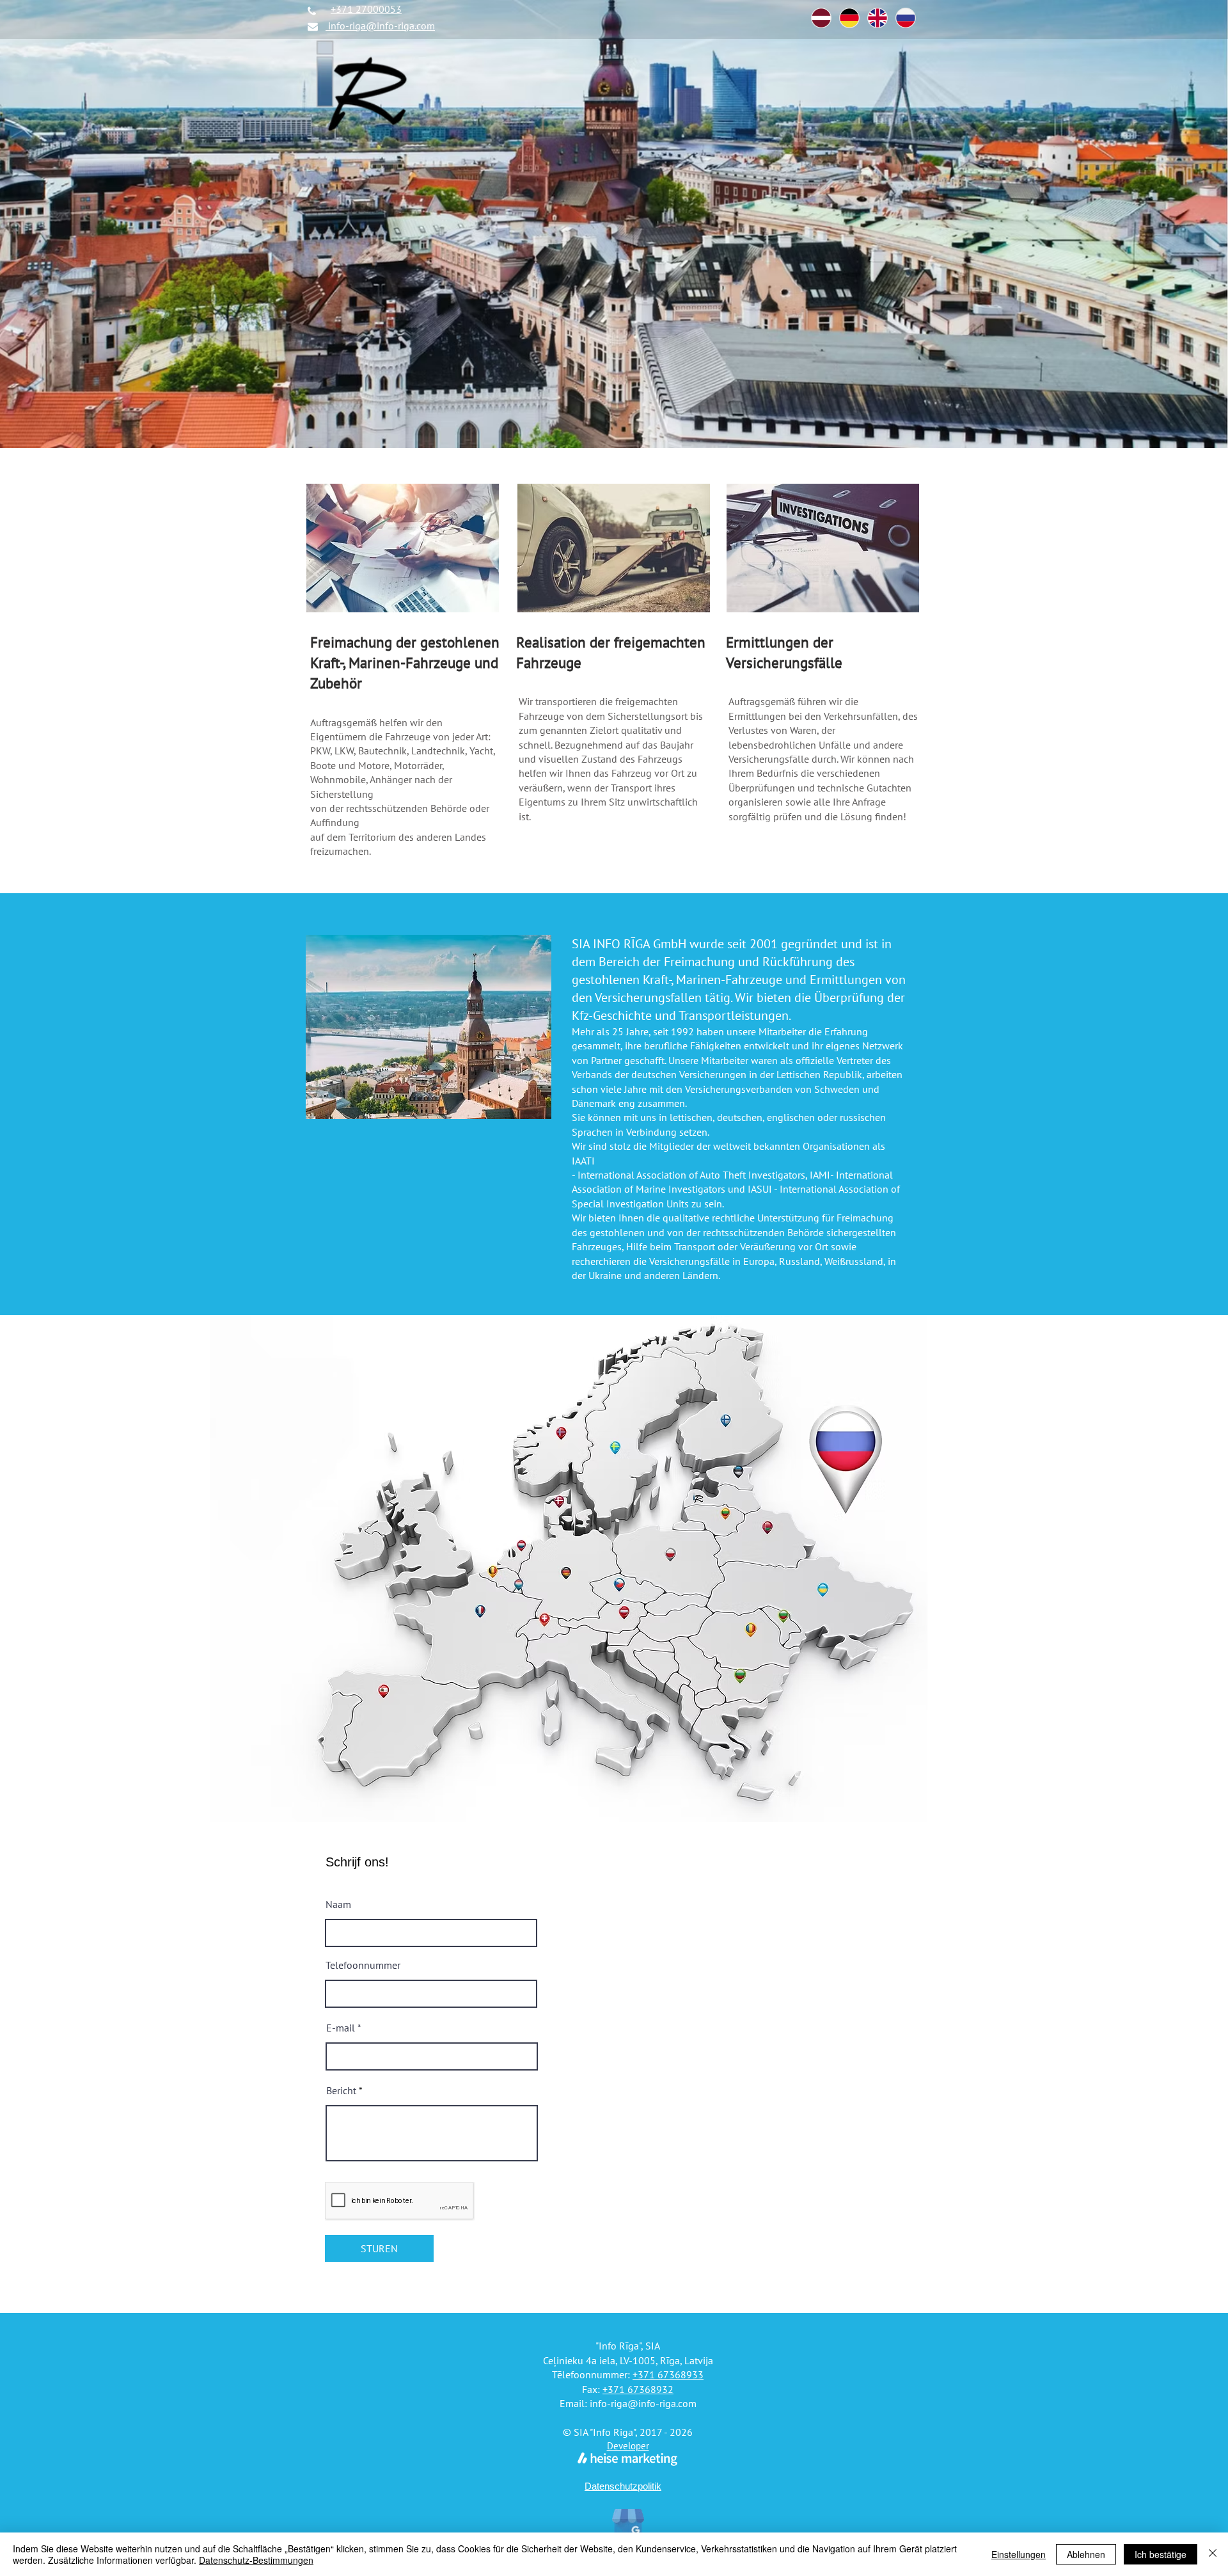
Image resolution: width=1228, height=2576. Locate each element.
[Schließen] (1213, 2554)
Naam (338, 1904)
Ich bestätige (1161, 2554)
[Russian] (905, 18)
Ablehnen (1086, 2554)
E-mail (341, 2028)
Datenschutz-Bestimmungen (256, 2560)
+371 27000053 (366, 9)
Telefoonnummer (363, 1965)
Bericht (341, 2090)
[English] (877, 18)
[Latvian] (821, 18)
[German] (849, 18)
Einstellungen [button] (1019, 2554)
